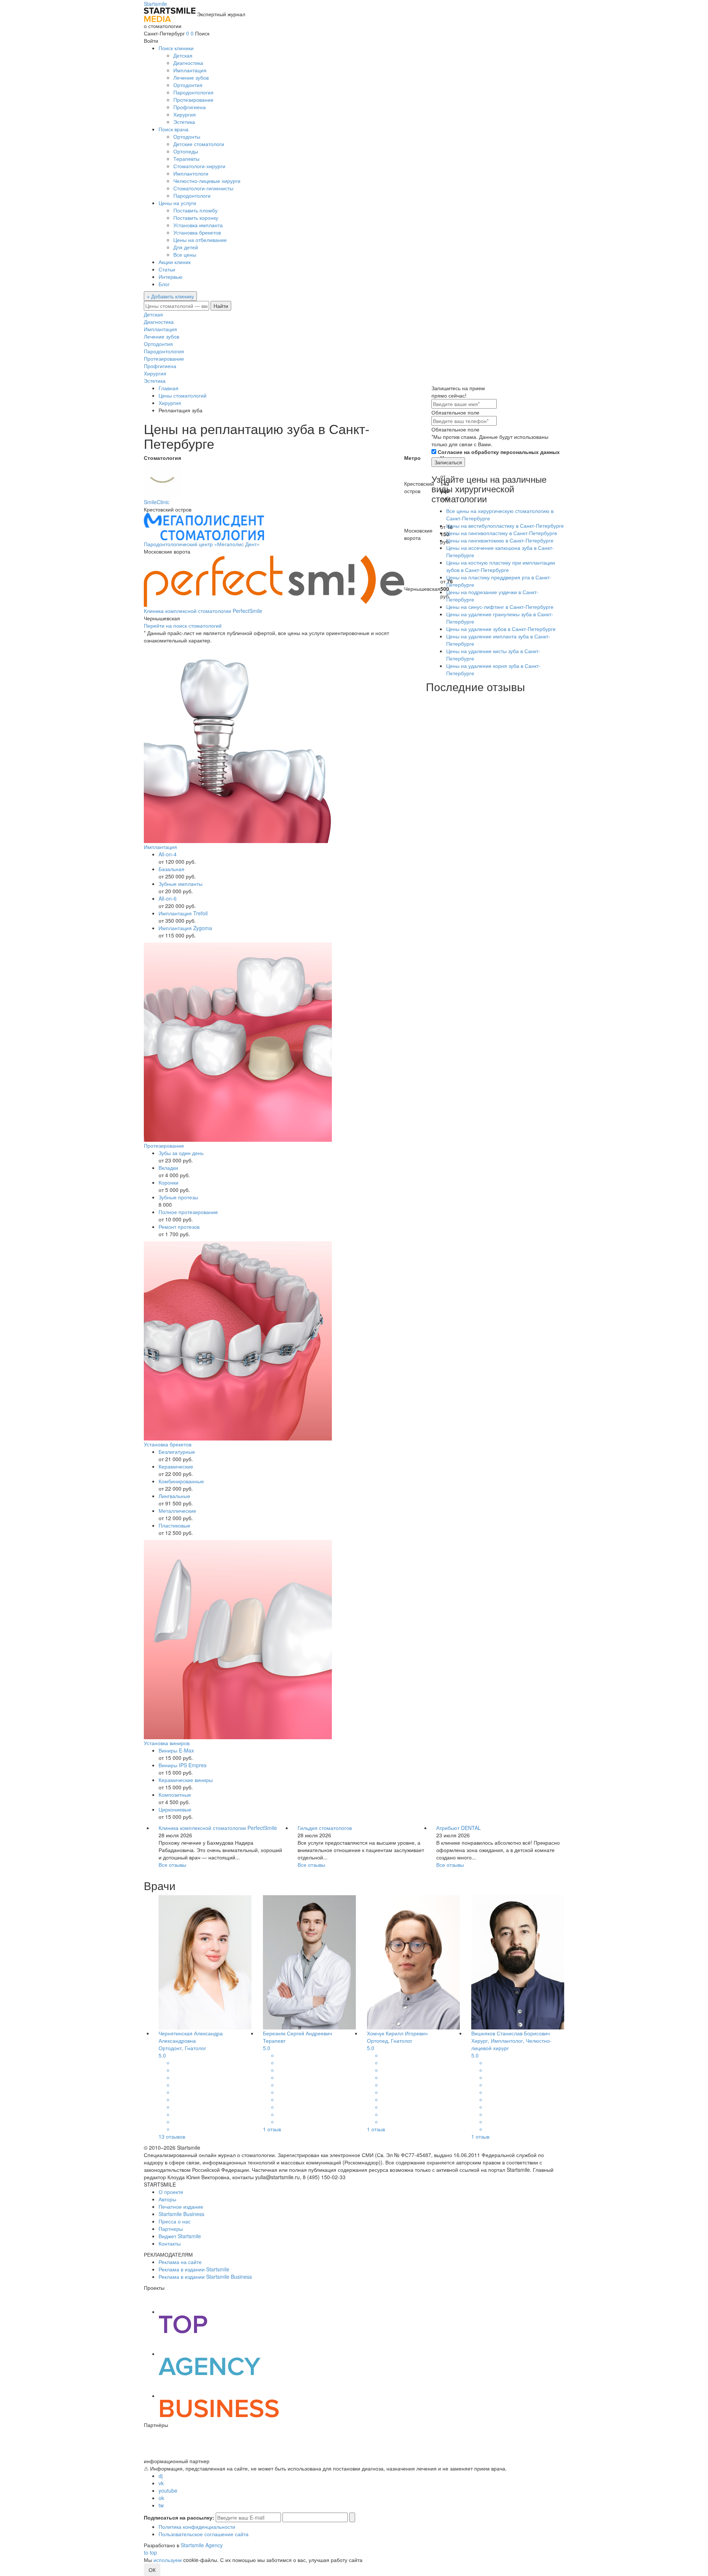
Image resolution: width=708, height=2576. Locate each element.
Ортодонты (187, 136)
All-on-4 (168, 854)
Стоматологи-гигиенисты (203, 188)
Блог (164, 284)
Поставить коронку (196, 218)
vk (161, 2483)
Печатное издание (181, 2206)
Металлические (177, 1511)
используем (168, 2560)
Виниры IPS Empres (183, 1765)
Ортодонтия (188, 85)
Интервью (171, 277)
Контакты (170, 2243)
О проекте (171, 2192)
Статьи (167, 269)
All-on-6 (168, 898)
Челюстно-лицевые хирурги (207, 181)
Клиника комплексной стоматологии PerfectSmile (203, 611)
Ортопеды (186, 151)
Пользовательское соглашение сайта (204, 2534)
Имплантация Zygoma (185, 928)
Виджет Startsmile (180, 2236)
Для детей (186, 247)
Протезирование (193, 100)
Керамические (176, 1466)
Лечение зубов (191, 77)
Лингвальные (174, 1496)
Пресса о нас (175, 2221)
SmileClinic (157, 502)
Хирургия (185, 114)
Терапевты (186, 159)
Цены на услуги (177, 203)
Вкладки (168, 1168)
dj (161, 2476)
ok (161, 2498)
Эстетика (184, 122)
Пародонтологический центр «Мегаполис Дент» (202, 544)
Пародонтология (193, 92)
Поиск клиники (176, 48)
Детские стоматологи (199, 144)
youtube (168, 2490)
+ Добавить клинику (170, 296)
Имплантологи (191, 173)
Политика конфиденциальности (197, 2527)
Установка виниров (167, 1743)
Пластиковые (174, 1525)
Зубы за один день (181, 1153)
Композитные (175, 1795)
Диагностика (188, 63)
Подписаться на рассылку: (179, 2517)
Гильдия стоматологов (325, 1828)
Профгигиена (190, 107)
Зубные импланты (181, 884)
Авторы (167, 2199)
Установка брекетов (197, 232)
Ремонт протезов (179, 1227)
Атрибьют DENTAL (459, 1828)
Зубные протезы (178, 1197)
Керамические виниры (186, 1780)
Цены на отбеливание (200, 240)
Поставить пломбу (195, 210)
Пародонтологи (192, 195)
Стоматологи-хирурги (199, 166)
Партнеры (171, 2229)
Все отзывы (172, 1865)
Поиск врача (173, 129)
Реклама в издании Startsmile (194, 2269)
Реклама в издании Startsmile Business (205, 2277)
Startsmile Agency (202, 2545)
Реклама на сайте (180, 2262)
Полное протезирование (188, 1212)
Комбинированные (181, 1481)
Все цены (185, 254)
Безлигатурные (177, 1452)
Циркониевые (175, 1809)
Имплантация (190, 70)
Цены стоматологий (183, 395)
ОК (152, 2570)
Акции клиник (175, 262)
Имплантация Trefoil (183, 913)
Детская (183, 55)
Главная (169, 388)
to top (150, 2552)
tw (161, 2505)
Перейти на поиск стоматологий (183, 625)
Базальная (171, 869)
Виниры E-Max (176, 1750)
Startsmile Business (181, 2214)
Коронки (169, 1182)
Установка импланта (198, 225)
